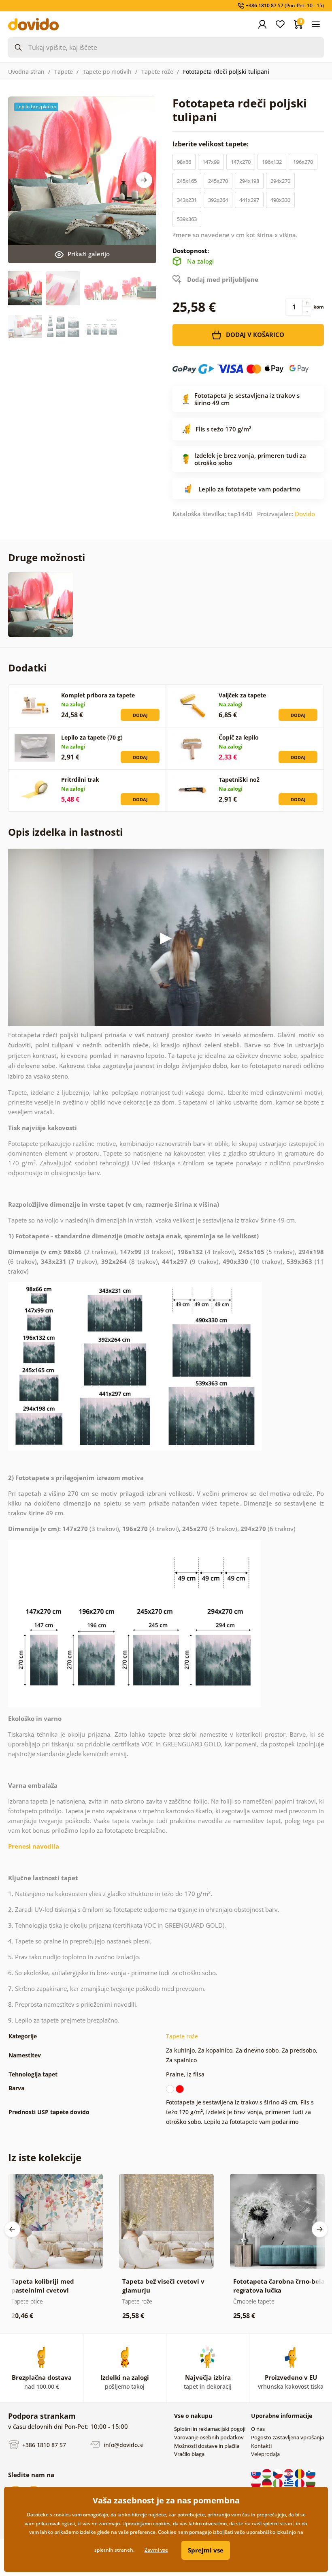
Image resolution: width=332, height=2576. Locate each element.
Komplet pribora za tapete (98, 695)
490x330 (280, 200)
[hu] (267, 2473)
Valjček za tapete (242, 695)
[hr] (289, 2473)
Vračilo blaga (189, 2454)
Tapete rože (157, 72)
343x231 (187, 200)
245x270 (218, 181)
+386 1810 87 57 (43, 2444)
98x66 (184, 162)
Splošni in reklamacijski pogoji (210, 2429)
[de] (267, 2483)
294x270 (280, 181)
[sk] (256, 2473)
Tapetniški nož (239, 780)
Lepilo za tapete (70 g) (92, 737)
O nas (258, 2429)
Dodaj (140, 715)
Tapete (64, 72)
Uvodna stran (26, 72)
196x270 (303, 162)
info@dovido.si (123, 2444)
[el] (289, 2483)
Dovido (305, 514)
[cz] (278, 2473)
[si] (311, 2473)
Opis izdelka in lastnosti (65, 832)
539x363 (187, 219)
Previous (12, 2229)
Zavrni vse (156, 2550)
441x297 (249, 200)
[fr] (300, 2483)
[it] (278, 2483)
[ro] (300, 2473)
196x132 (272, 162)
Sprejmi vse (206, 2550)
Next (144, 180)
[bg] (311, 2483)
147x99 (211, 162)
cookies (162, 2523)
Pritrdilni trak (80, 780)
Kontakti (261, 2446)
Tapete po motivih (107, 72)
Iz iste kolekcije (45, 2157)
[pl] (256, 2483)
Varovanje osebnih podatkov (209, 2437)
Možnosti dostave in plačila (207, 2446)
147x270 (241, 162)
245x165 (187, 181)
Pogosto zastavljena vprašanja (287, 2437)
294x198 (249, 181)
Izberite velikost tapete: (211, 144)
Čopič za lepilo (239, 737)
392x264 (218, 200)
